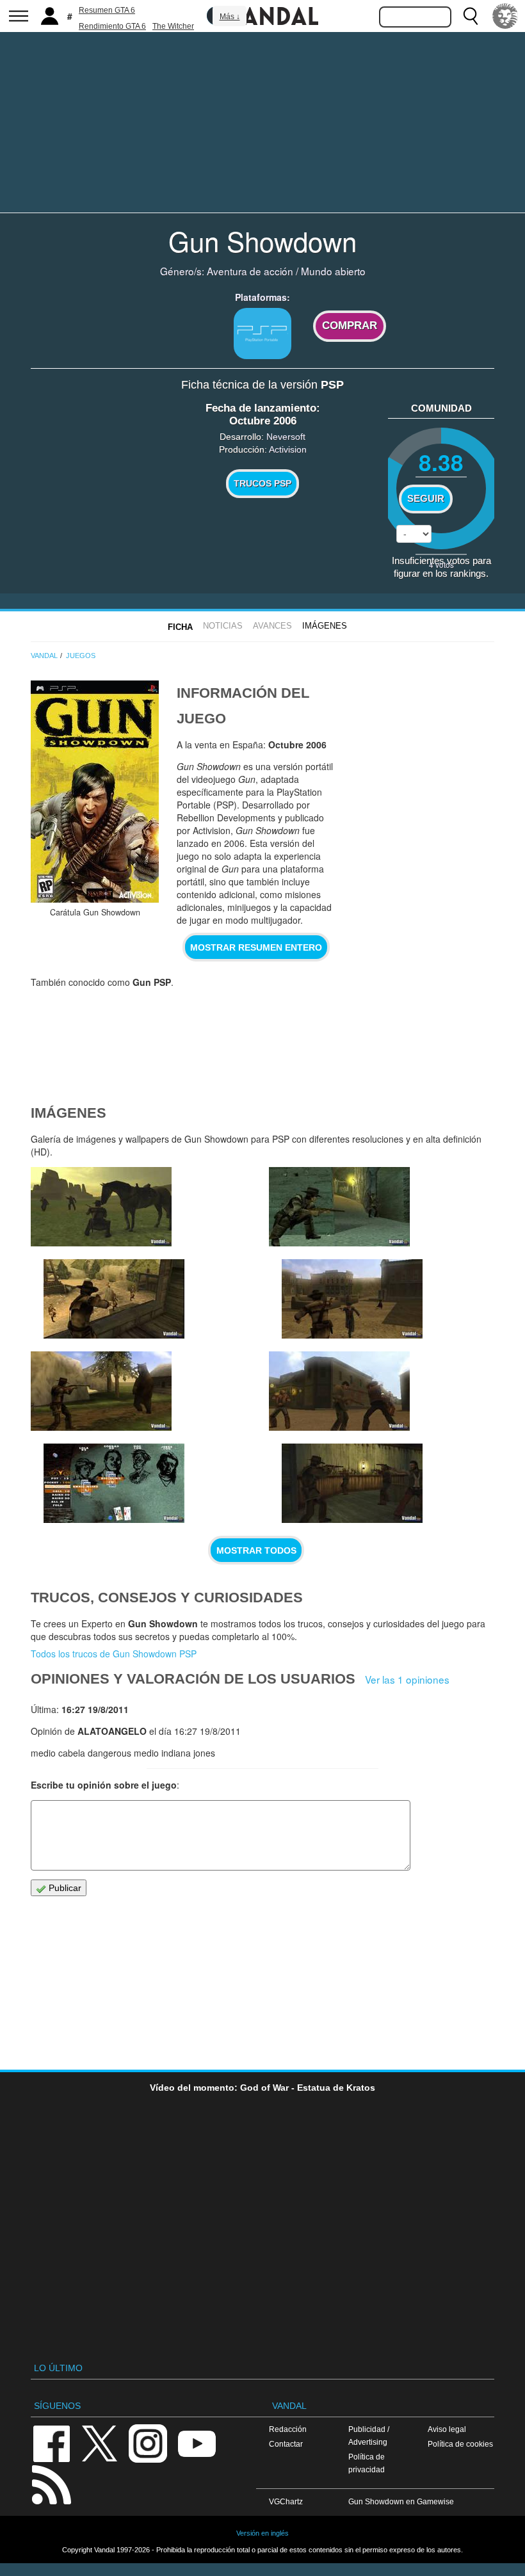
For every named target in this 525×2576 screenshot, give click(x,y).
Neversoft (286, 437)
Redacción (288, 2429)
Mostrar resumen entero (256, 947)
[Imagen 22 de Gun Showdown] (114, 1483)
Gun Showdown (262, 241)
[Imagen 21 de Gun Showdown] (339, 1391)
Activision (288, 449)
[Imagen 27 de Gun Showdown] (101, 1207)
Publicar (64, 1888)
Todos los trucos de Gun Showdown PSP (114, 1654)
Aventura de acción (250, 271)
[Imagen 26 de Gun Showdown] (114, 1299)
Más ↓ (230, 17)
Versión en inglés (262, 2533)
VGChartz (286, 2501)
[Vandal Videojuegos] (262, 15)
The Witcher (173, 26)
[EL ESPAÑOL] (505, 16)
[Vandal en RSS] (51, 2483)
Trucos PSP (262, 483)
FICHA (180, 627)
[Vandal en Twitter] (100, 2443)
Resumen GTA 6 (107, 10)
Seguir (426, 499)
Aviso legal (447, 2429)
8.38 (441, 462)
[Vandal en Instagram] (148, 2443)
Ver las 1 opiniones (407, 1679)
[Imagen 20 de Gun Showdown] (352, 1483)
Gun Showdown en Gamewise (401, 2501)
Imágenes (325, 626)
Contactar (286, 2444)
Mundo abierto (333, 271)
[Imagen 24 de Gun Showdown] (352, 1299)
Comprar (350, 326)
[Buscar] (471, 16)
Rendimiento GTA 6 (112, 26)
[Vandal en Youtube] (197, 2443)
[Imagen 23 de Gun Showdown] (101, 1391)
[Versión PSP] (262, 334)
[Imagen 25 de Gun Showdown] (339, 1207)
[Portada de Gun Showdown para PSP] (95, 792)
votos (441, 564)
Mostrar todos (256, 1550)
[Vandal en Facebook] (51, 2443)
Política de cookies (460, 2444)
